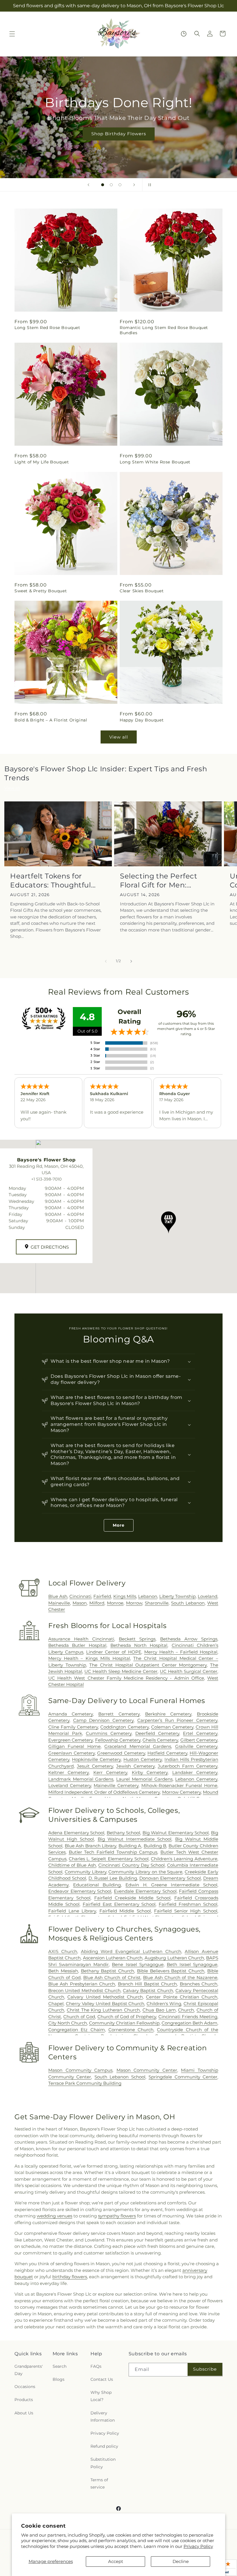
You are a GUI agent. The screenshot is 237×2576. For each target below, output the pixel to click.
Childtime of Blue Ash (72, 1865)
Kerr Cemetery (110, 1772)
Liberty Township (177, 1596)
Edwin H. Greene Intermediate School (171, 1885)
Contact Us (102, 2379)
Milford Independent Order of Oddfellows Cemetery (104, 1792)
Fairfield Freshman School (188, 1904)
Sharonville (157, 1603)
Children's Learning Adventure (184, 1859)
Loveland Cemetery (70, 1785)
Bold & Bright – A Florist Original (51, 720)
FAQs (96, 2366)
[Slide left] (106, 961)
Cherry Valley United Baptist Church (105, 2004)
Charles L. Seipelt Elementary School (109, 1859)
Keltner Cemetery (68, 1772)
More (119, 1525)
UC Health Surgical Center (189, 1671)
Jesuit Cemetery (95, 1766)
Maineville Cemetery (116, 1785)
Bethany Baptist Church (108, 1971)
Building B (155, 1846)
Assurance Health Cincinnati (81, 1639)
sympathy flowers (117, 2216)
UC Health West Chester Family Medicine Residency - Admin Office (126, 1678)
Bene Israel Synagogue (138, 1964)
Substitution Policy (103, 2463)
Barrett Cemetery (119, 1714)
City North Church (68, 2023)
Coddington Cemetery (124, 1727)
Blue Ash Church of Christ (112, 1977)
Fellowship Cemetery (118, 1740)
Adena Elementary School (76, 1833)
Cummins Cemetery (109, 1733)
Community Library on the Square (145, 1872)
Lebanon (148, 1596)
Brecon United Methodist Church (84, 1991)
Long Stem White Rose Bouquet (155, 462)
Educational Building (97, 1885)
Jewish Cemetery (135, 1766)
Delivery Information (103, 2417)
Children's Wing (164, 2004)
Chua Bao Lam (159, 2010)
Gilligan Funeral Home (74, 1746)
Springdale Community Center (183, 2077)
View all (119, 737)
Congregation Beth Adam (189, 2023)
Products (24, 2400)
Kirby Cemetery (150, 1772)
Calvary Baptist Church (148, 1991)
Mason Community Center (147, 2070)
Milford (97, 1603)
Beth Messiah (63, 1971)
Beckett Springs (137, 1639)
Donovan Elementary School (170, 1878)
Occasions (25, 2387)
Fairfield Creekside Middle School (133, 1898)
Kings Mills (125, 1596)
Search (60, 2366)
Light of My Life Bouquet (42, 462)
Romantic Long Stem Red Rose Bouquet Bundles (164, 330)
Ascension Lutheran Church (113, 1958)
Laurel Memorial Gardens (144, 1779)
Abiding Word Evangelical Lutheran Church (131, 1951)
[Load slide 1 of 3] (103, 185)
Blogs (59, 2379)
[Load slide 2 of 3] (111, 185)
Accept (116, 2561)
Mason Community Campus (80, 2070)
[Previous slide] (88, 185)
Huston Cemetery (143, 1759)
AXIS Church (63, 1951)
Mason (80, 1603)
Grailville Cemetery (196, 1746)
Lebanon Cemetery (196, 1779)
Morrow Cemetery (182, 1792)
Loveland (208, 1596)
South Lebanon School (120, 2077)
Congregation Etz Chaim (77, 2030)
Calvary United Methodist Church (105, 1997)
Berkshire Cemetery (168, 1714)
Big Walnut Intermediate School (135, 1839)
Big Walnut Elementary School (176, 1833)
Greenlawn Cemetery (72, 1753)
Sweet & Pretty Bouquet (41, 591)
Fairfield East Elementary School (119, 1904)
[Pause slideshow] (149, 185)
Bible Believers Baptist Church (171, 1971)
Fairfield (102, 1596)
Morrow (134, 1603)
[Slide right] (131, 961)
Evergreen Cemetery (71, 1740)
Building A (130, 1846)
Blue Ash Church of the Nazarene (180, 1977)
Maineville (59, 1603)
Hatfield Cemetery (167, 1753)
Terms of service (99, 2483)
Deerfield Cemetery (157, 1733)
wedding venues (54, 2216)
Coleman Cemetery (172, 1727)
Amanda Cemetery (71, 1714)
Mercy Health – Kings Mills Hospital (89, 1658)
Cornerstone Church (131, 2030)
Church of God (79, 2017)
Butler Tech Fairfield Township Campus (113, 1852)
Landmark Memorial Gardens (81, 1779)
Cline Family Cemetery (73, 1727)
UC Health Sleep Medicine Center (121, 1671)
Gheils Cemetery (160, 1740)
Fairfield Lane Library (72, 1911)
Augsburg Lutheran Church (174, 1958)
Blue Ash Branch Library (91, 1846)
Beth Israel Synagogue (192, 1964)
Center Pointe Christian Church (182, 1997)
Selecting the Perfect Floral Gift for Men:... (159, 880)
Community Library (86, 1872)
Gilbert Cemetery (199, 1740)
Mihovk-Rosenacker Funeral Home (179, 1785)
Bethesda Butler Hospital (77, 1645)
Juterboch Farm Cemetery (188, 1766)
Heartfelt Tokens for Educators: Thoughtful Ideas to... (51, 881)
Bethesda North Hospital (139, 1645)
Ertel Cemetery (200, 1733)
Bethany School (124, 1833)
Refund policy (104, 2446)
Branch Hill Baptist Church (147, 1984)
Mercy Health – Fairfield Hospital (181, 1652)
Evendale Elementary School (145, 1891)
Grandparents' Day (29, 2370)
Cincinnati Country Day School (131, 1865)
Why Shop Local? (101, 2396)
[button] (12, 34)
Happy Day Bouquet (142, 720)
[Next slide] (134, 185)
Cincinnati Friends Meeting (188, 2017)
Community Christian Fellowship (124, 2023)
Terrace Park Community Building (85, 2083)
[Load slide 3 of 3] (120, 185)
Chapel (56, 2004)
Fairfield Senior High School (186, 1911)
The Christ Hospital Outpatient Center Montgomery (148, 1665)
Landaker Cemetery (195, 1772)
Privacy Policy (198, 2546)
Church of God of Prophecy (127, 2017)
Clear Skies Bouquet (142, 591)
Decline (181, 2561)
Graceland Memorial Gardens (138, 1746)
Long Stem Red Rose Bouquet (47, 328)
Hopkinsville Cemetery (96, 1759)
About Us (24, 2413)
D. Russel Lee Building (113, 1878)
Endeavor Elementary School (80, 1891)
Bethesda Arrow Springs (189, 1639)
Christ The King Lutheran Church (103, 2010)
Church (186, 2010)
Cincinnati (80, 1596)
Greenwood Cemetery (121, 1753)
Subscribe (205, 2369)
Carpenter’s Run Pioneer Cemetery (177, 1720)
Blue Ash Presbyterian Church (82, 1984)
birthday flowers (70, 2277)
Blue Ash (58, 1596)
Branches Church (199, 1984)
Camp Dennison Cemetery (103, 1720)
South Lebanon (188, 1603)
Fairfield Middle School (125, 1911)
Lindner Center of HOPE (114, 1652)
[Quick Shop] (184, 34)
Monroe (115, 1603)
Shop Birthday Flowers (118, 134)
